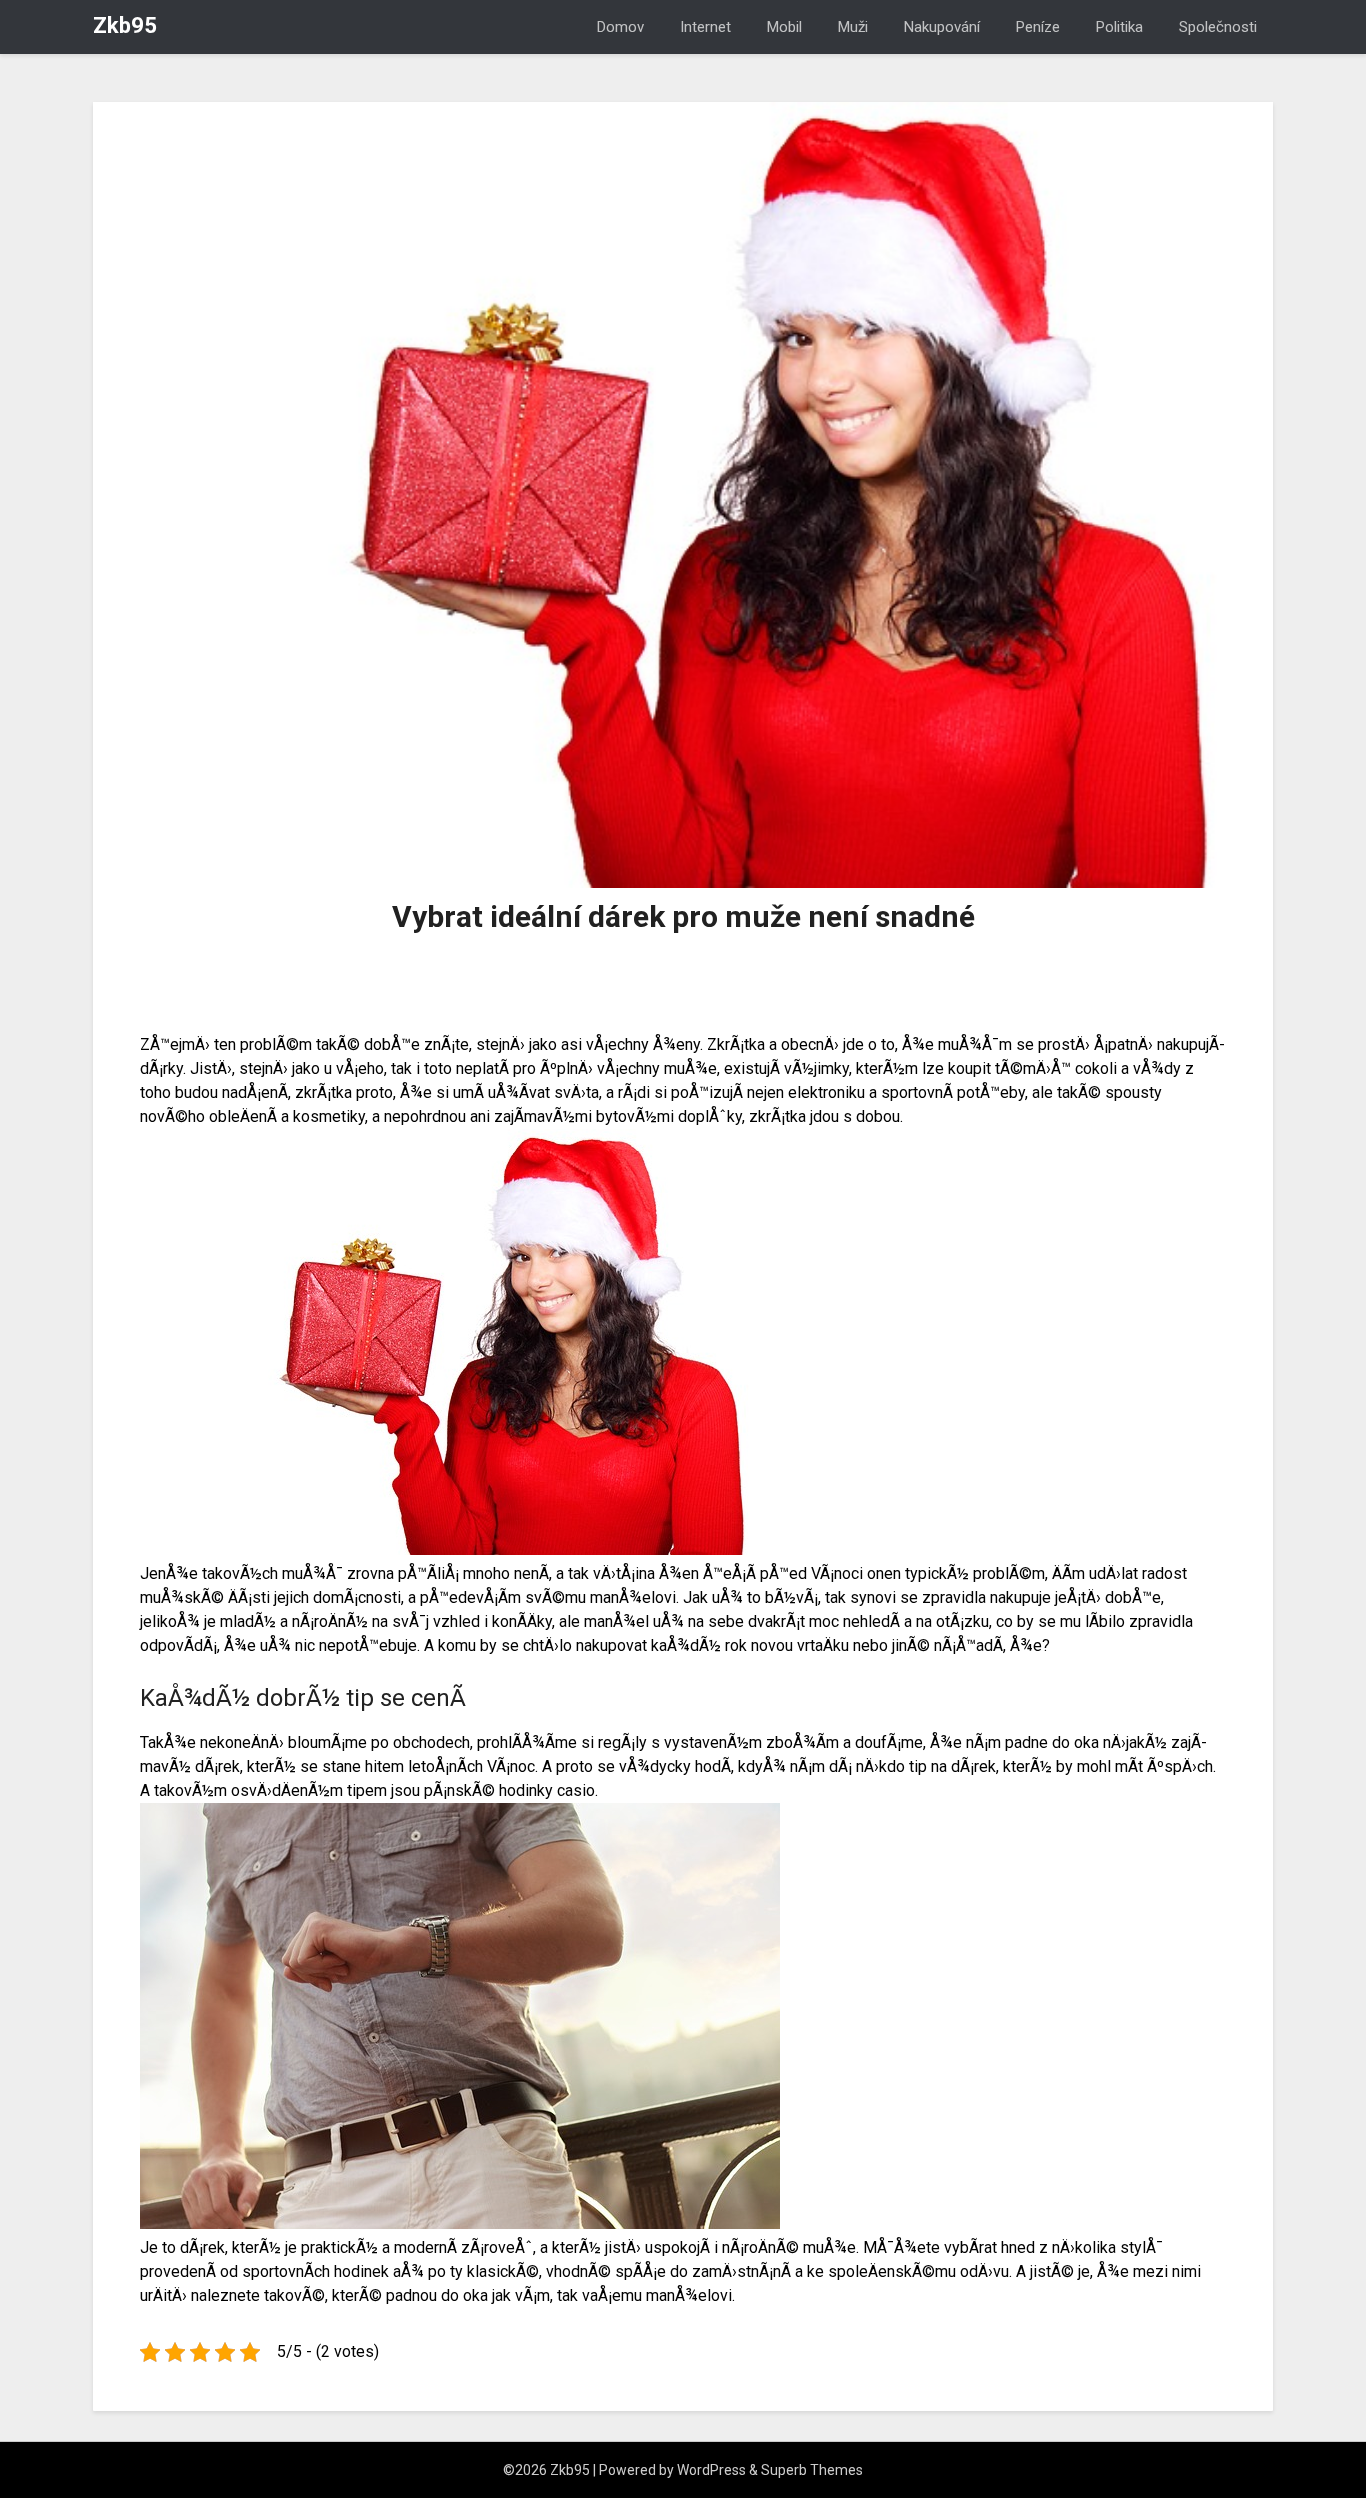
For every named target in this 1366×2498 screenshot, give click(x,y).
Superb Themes (812, 2470)
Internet (705, 27)
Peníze (1038, 27)
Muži (853, 27)
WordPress (711, 2470)
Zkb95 (125, 25)
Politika (1119, 27)
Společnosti (1218, 27)
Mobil (784, 27)
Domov (620, 27)
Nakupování (942, 27)
